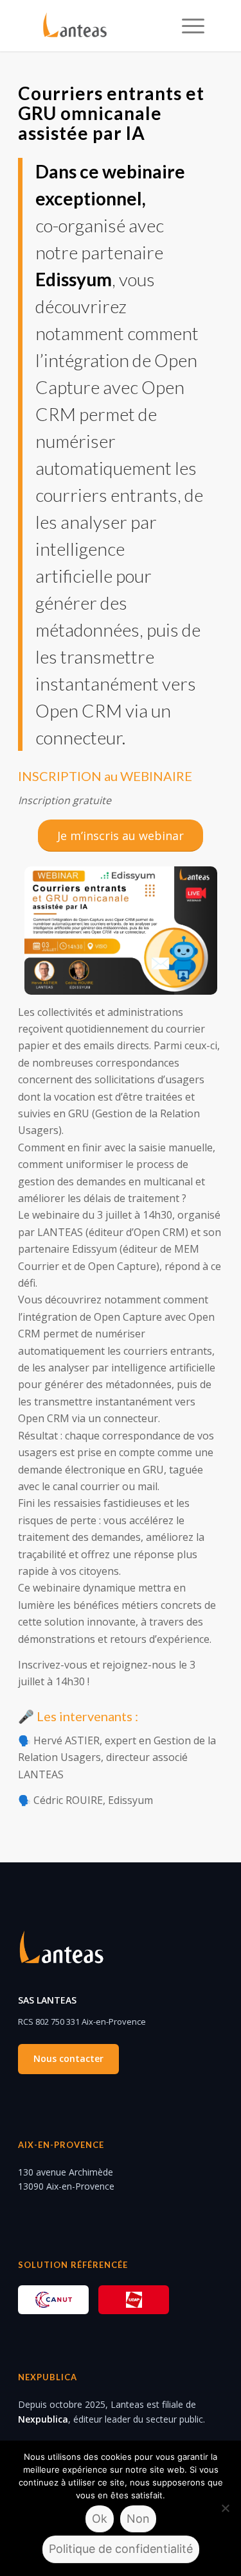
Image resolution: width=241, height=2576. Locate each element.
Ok (100, 2519)
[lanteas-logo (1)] (104, 26)
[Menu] (187, 26)
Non (138, 2519)
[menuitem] (187, 26)
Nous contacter (68, 2058)
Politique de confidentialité (121, 2549)
